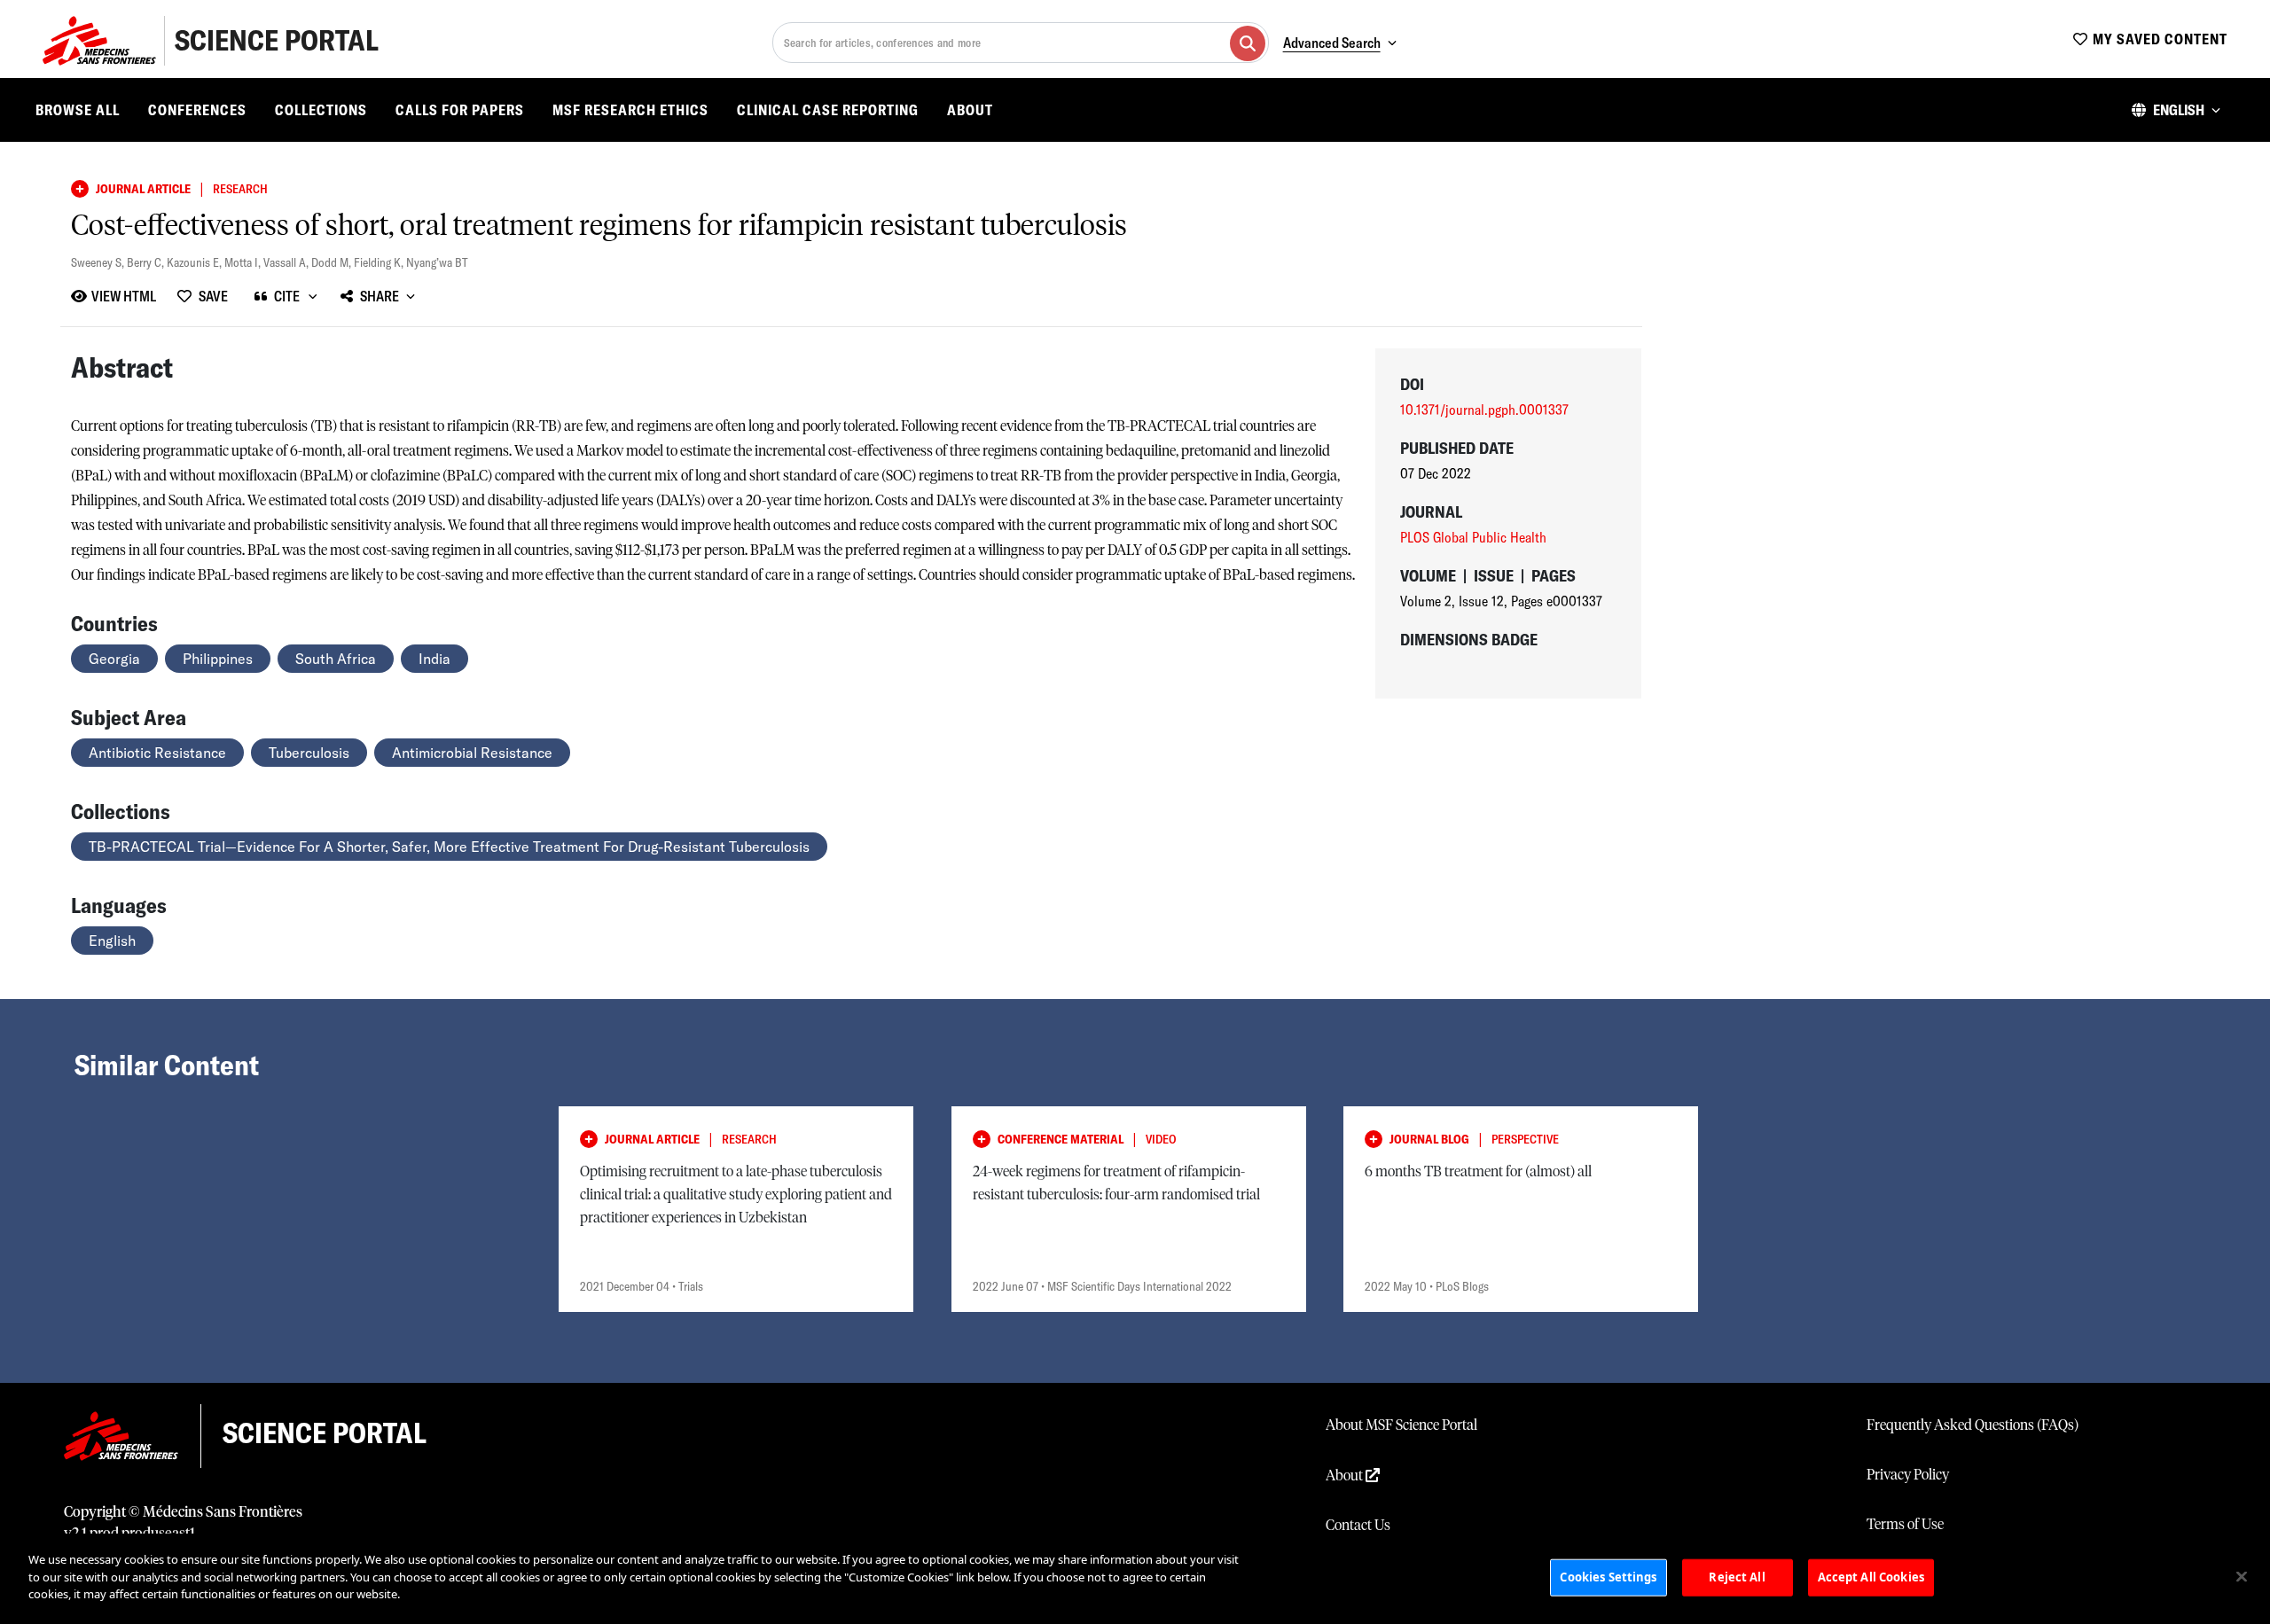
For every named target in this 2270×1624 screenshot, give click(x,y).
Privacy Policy (1908, 1475)
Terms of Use (1905, 1525)
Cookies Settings (1608, 1577)
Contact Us (1358, 1526)
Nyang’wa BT (437, 262)
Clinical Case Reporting (828, 110)
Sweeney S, (99, 262)
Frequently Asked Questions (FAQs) (1973, 1425)
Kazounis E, (196, 262)
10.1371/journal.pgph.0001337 (1484, 410)
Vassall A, (287, 262)
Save (213, 296)
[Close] (2242, 1577)
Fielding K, (380, 262)
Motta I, (244, 262)
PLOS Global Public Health (1473, 537)
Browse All (78, 110)
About (970, 110)
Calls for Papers (460, 110)
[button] (2176, 110)
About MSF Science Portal (1401, 1425)
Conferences (197, 110)
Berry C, (147, 262)
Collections (321, 110)
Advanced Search (1332, 43)
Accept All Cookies (1871, 1577)
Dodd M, (333, 262)
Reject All (1737, 1577)
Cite (287, 296)
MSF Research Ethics (630, 110)
